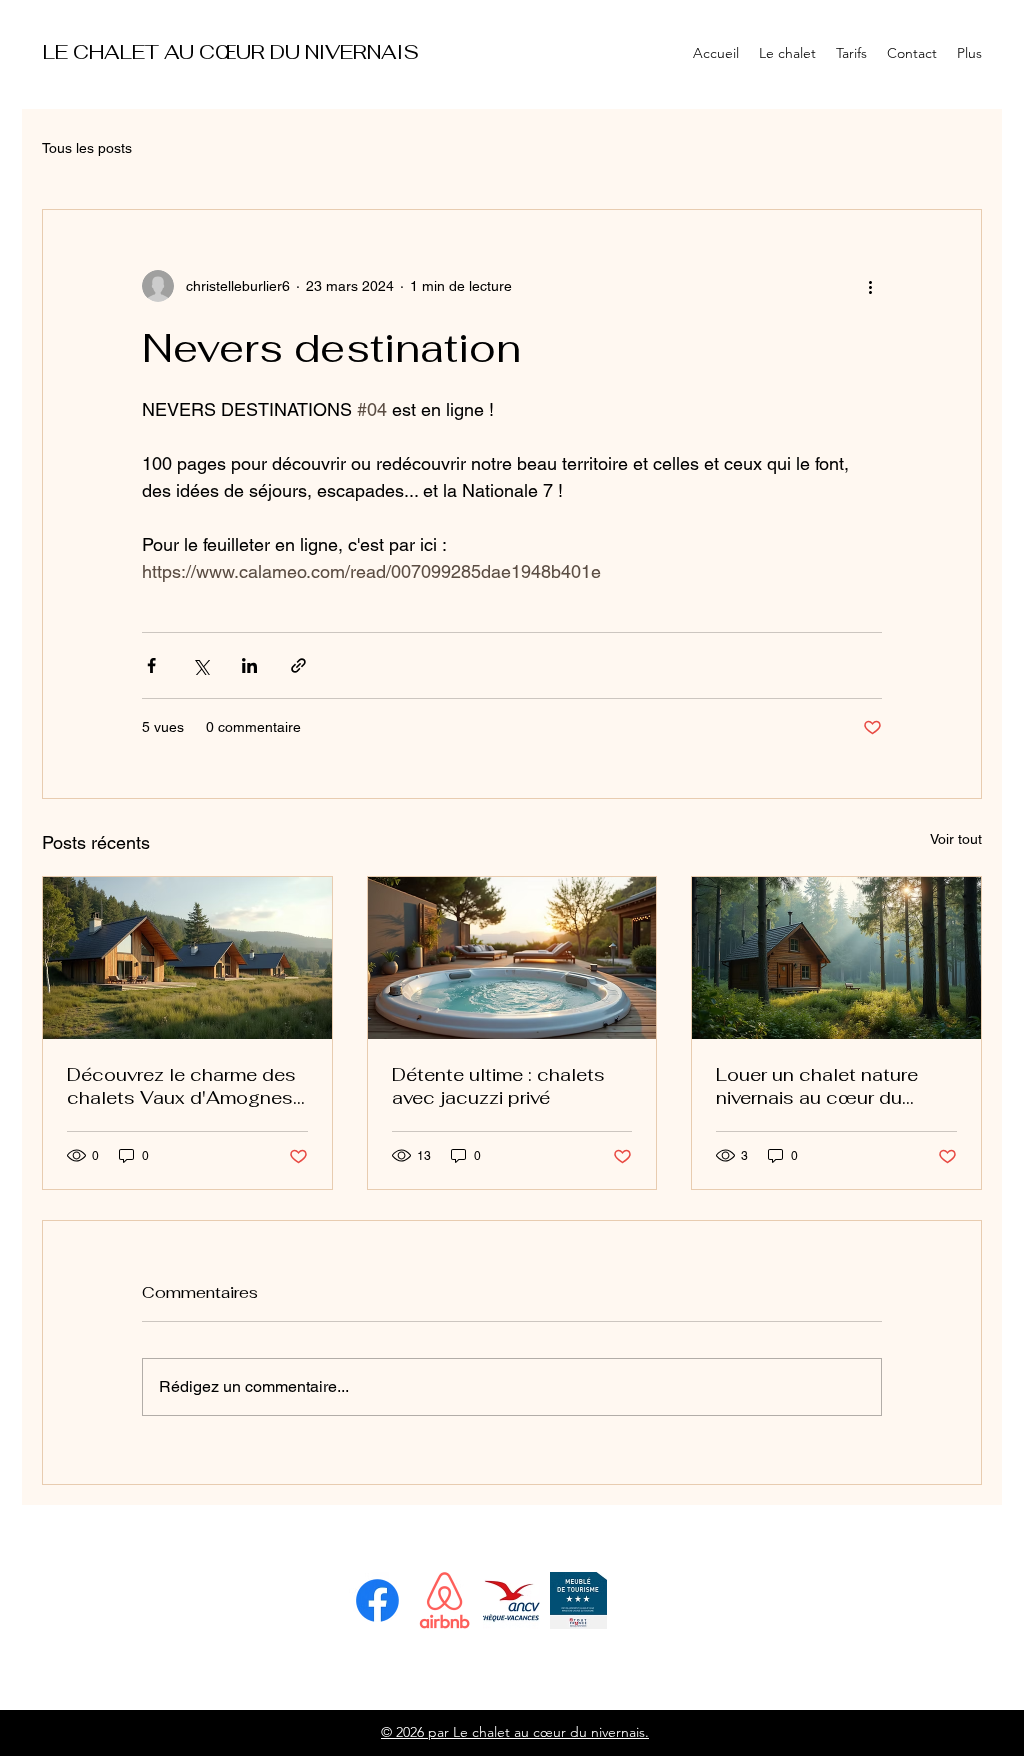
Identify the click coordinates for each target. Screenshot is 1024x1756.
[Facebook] (377, 1600)
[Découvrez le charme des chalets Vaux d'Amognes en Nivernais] (187, 958)
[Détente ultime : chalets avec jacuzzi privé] (512, 958)
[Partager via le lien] (298, 665)
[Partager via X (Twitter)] (200, 665)
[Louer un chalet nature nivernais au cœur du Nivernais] (836, 958)
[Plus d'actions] (870, 286)
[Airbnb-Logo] (444, 1600)
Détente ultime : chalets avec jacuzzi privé (498, 1086)
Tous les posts (87, 148)
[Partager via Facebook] (151, 665)
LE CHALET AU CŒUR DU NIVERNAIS (231, 52)
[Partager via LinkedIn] (249, 665)
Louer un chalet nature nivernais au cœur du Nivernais (817, 1086)
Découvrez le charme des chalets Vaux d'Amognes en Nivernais (181, 1086)
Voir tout (956, 839)
